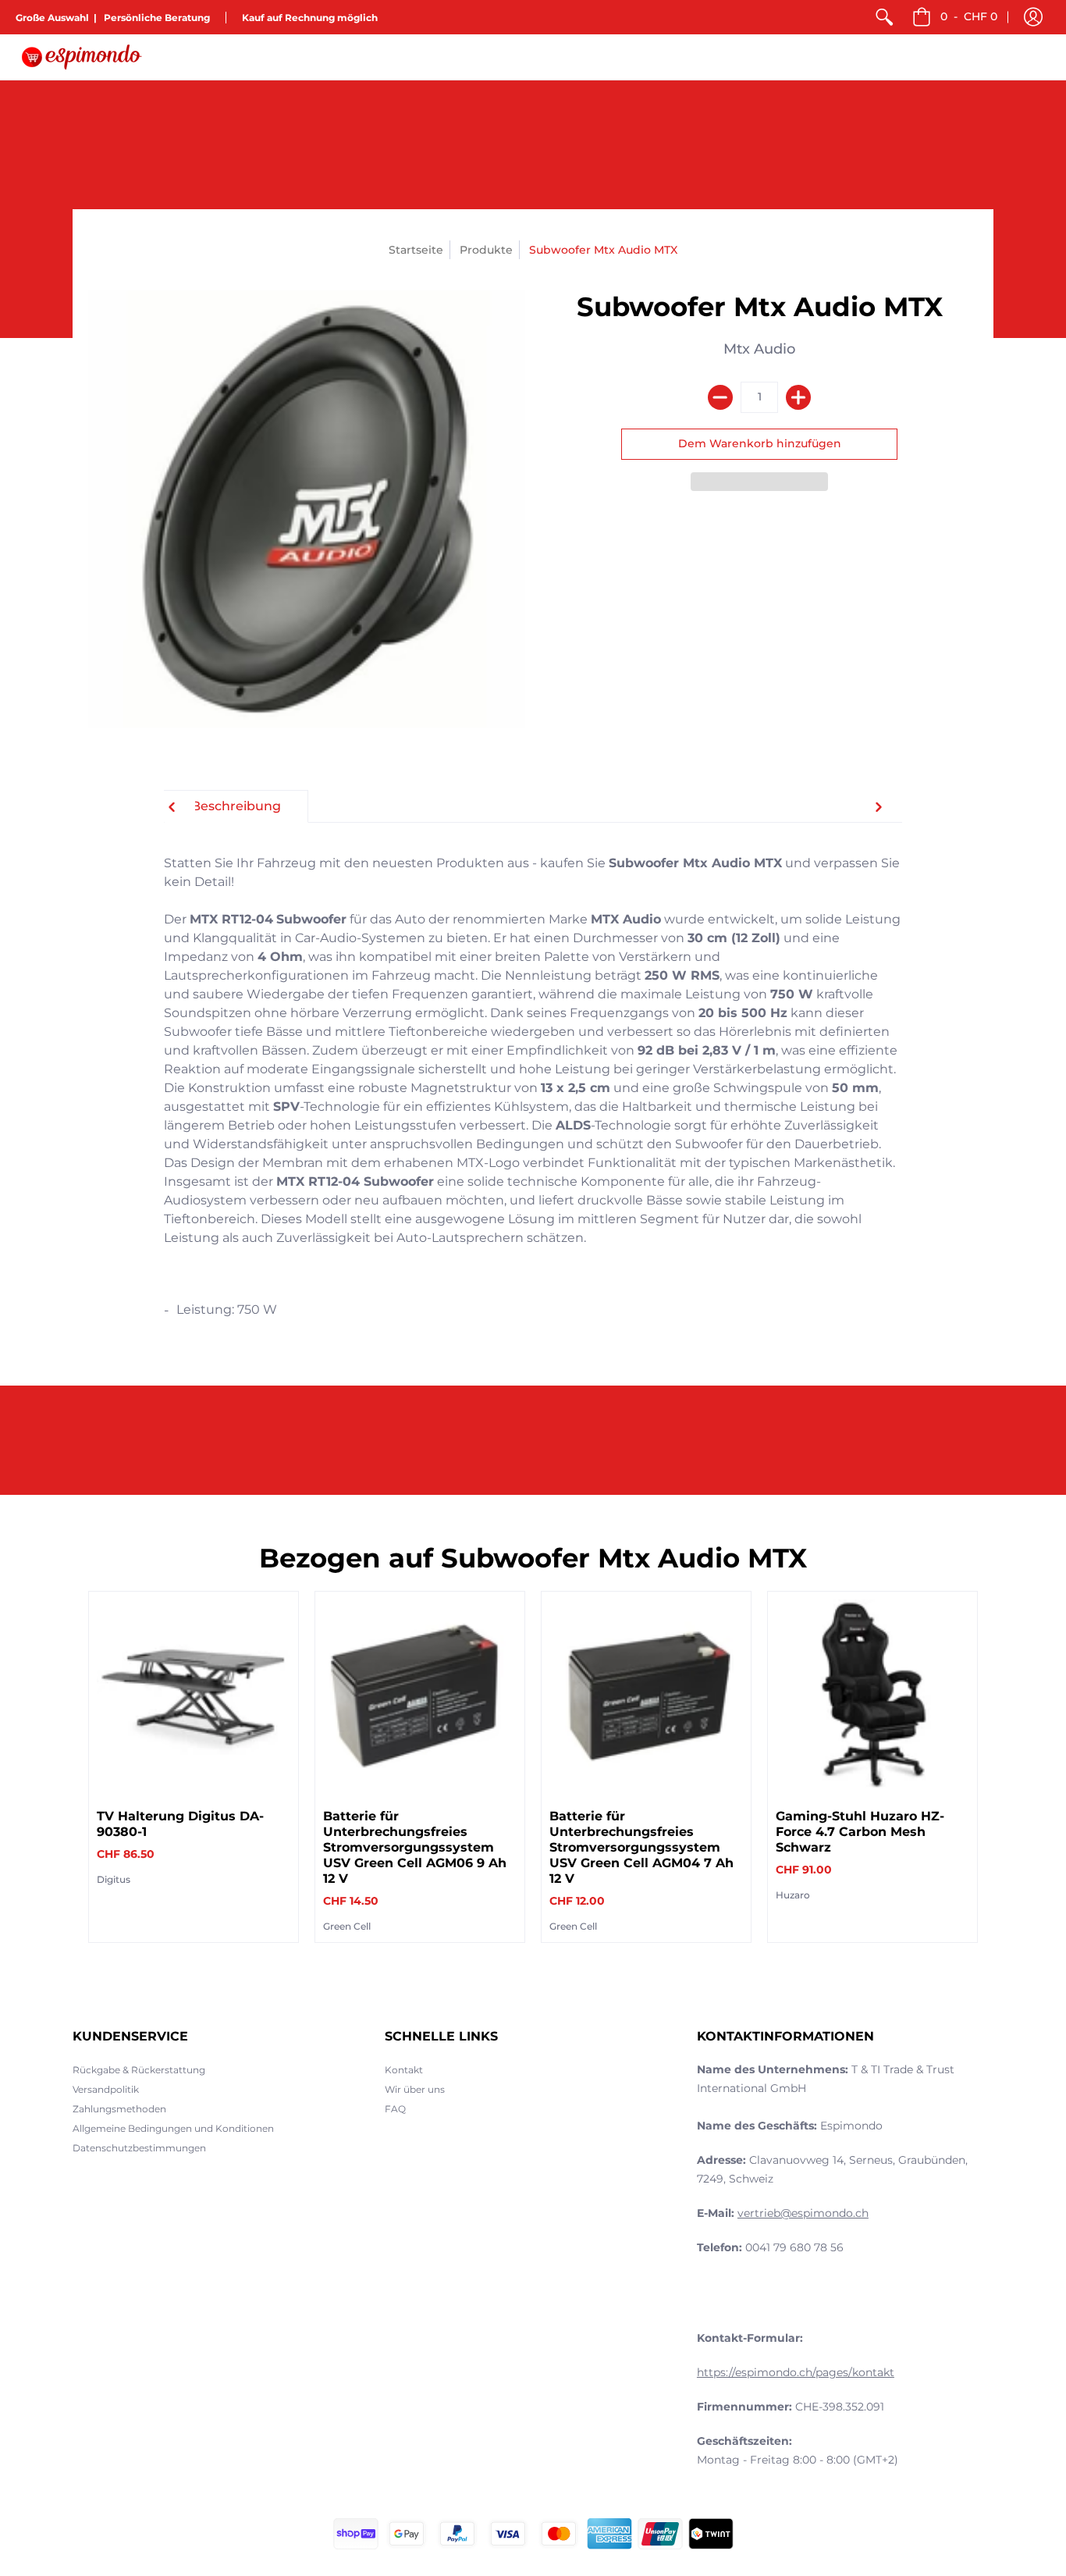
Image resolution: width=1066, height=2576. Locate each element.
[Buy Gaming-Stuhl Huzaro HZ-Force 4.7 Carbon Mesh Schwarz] (872, 1696)
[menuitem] (884, 17)
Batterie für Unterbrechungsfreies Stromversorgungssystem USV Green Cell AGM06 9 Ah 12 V (415, 1847)
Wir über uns (415, 2089)
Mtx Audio (759, 349)
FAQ (395, 2109)
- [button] (969, 16)
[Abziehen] (720, 397)
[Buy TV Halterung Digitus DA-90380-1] (194, 1696)
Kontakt (404, 2070)
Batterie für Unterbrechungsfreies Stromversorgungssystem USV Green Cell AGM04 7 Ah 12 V (641, 1847)
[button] (1033, 17)
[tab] (236, 806)
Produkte (486, 250)
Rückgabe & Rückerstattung (139, 2070)
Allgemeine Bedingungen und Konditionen (173, 2128)
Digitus (114, 1879)
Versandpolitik (106, 2089)
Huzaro (793, 1895)
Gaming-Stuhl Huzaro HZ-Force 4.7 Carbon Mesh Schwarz (860, 1832)
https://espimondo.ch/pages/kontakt (796, 2372)
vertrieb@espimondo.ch (803, 2213)
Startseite (416, 250)
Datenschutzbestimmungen (139, 2148)
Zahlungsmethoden (119, 2109)
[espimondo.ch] (82, 57)
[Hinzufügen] (798, 397)
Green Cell (347, 1926)
